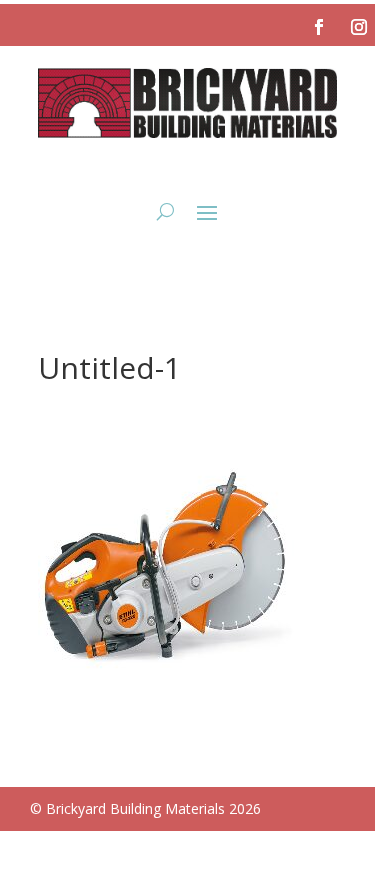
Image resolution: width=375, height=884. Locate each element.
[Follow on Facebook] (319, 27)
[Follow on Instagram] (359, 27)
